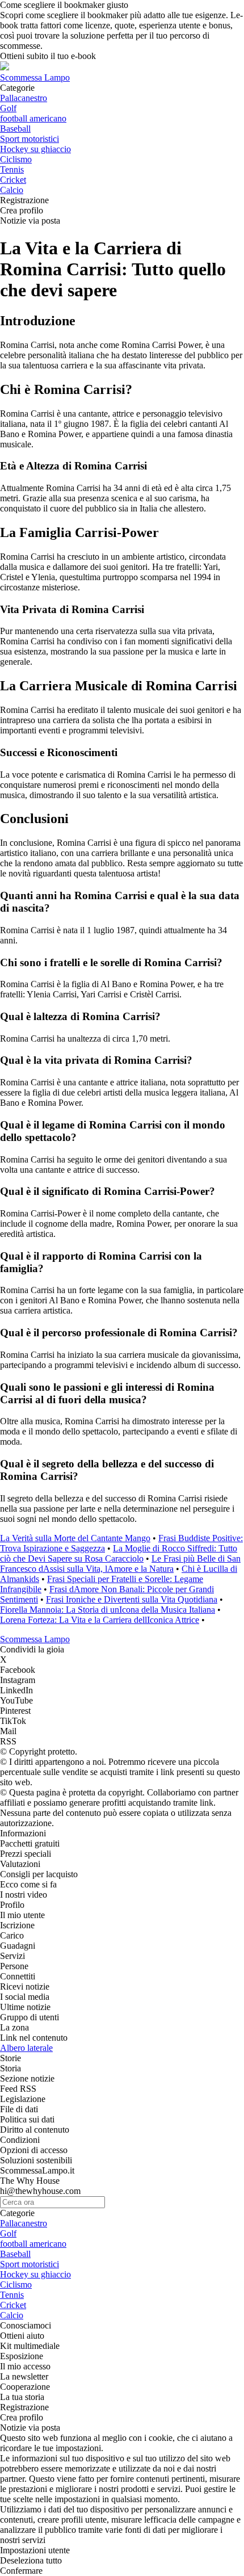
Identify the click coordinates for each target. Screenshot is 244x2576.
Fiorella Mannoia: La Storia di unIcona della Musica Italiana (108, 1610)
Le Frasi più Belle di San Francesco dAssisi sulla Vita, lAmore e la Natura (120, 1564)
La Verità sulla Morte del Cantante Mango (75, 1538)
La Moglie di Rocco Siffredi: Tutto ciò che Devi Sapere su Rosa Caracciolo (119, 1553)
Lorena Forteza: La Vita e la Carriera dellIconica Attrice (100, 1620)
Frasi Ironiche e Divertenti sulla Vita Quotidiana (132, 1599)
